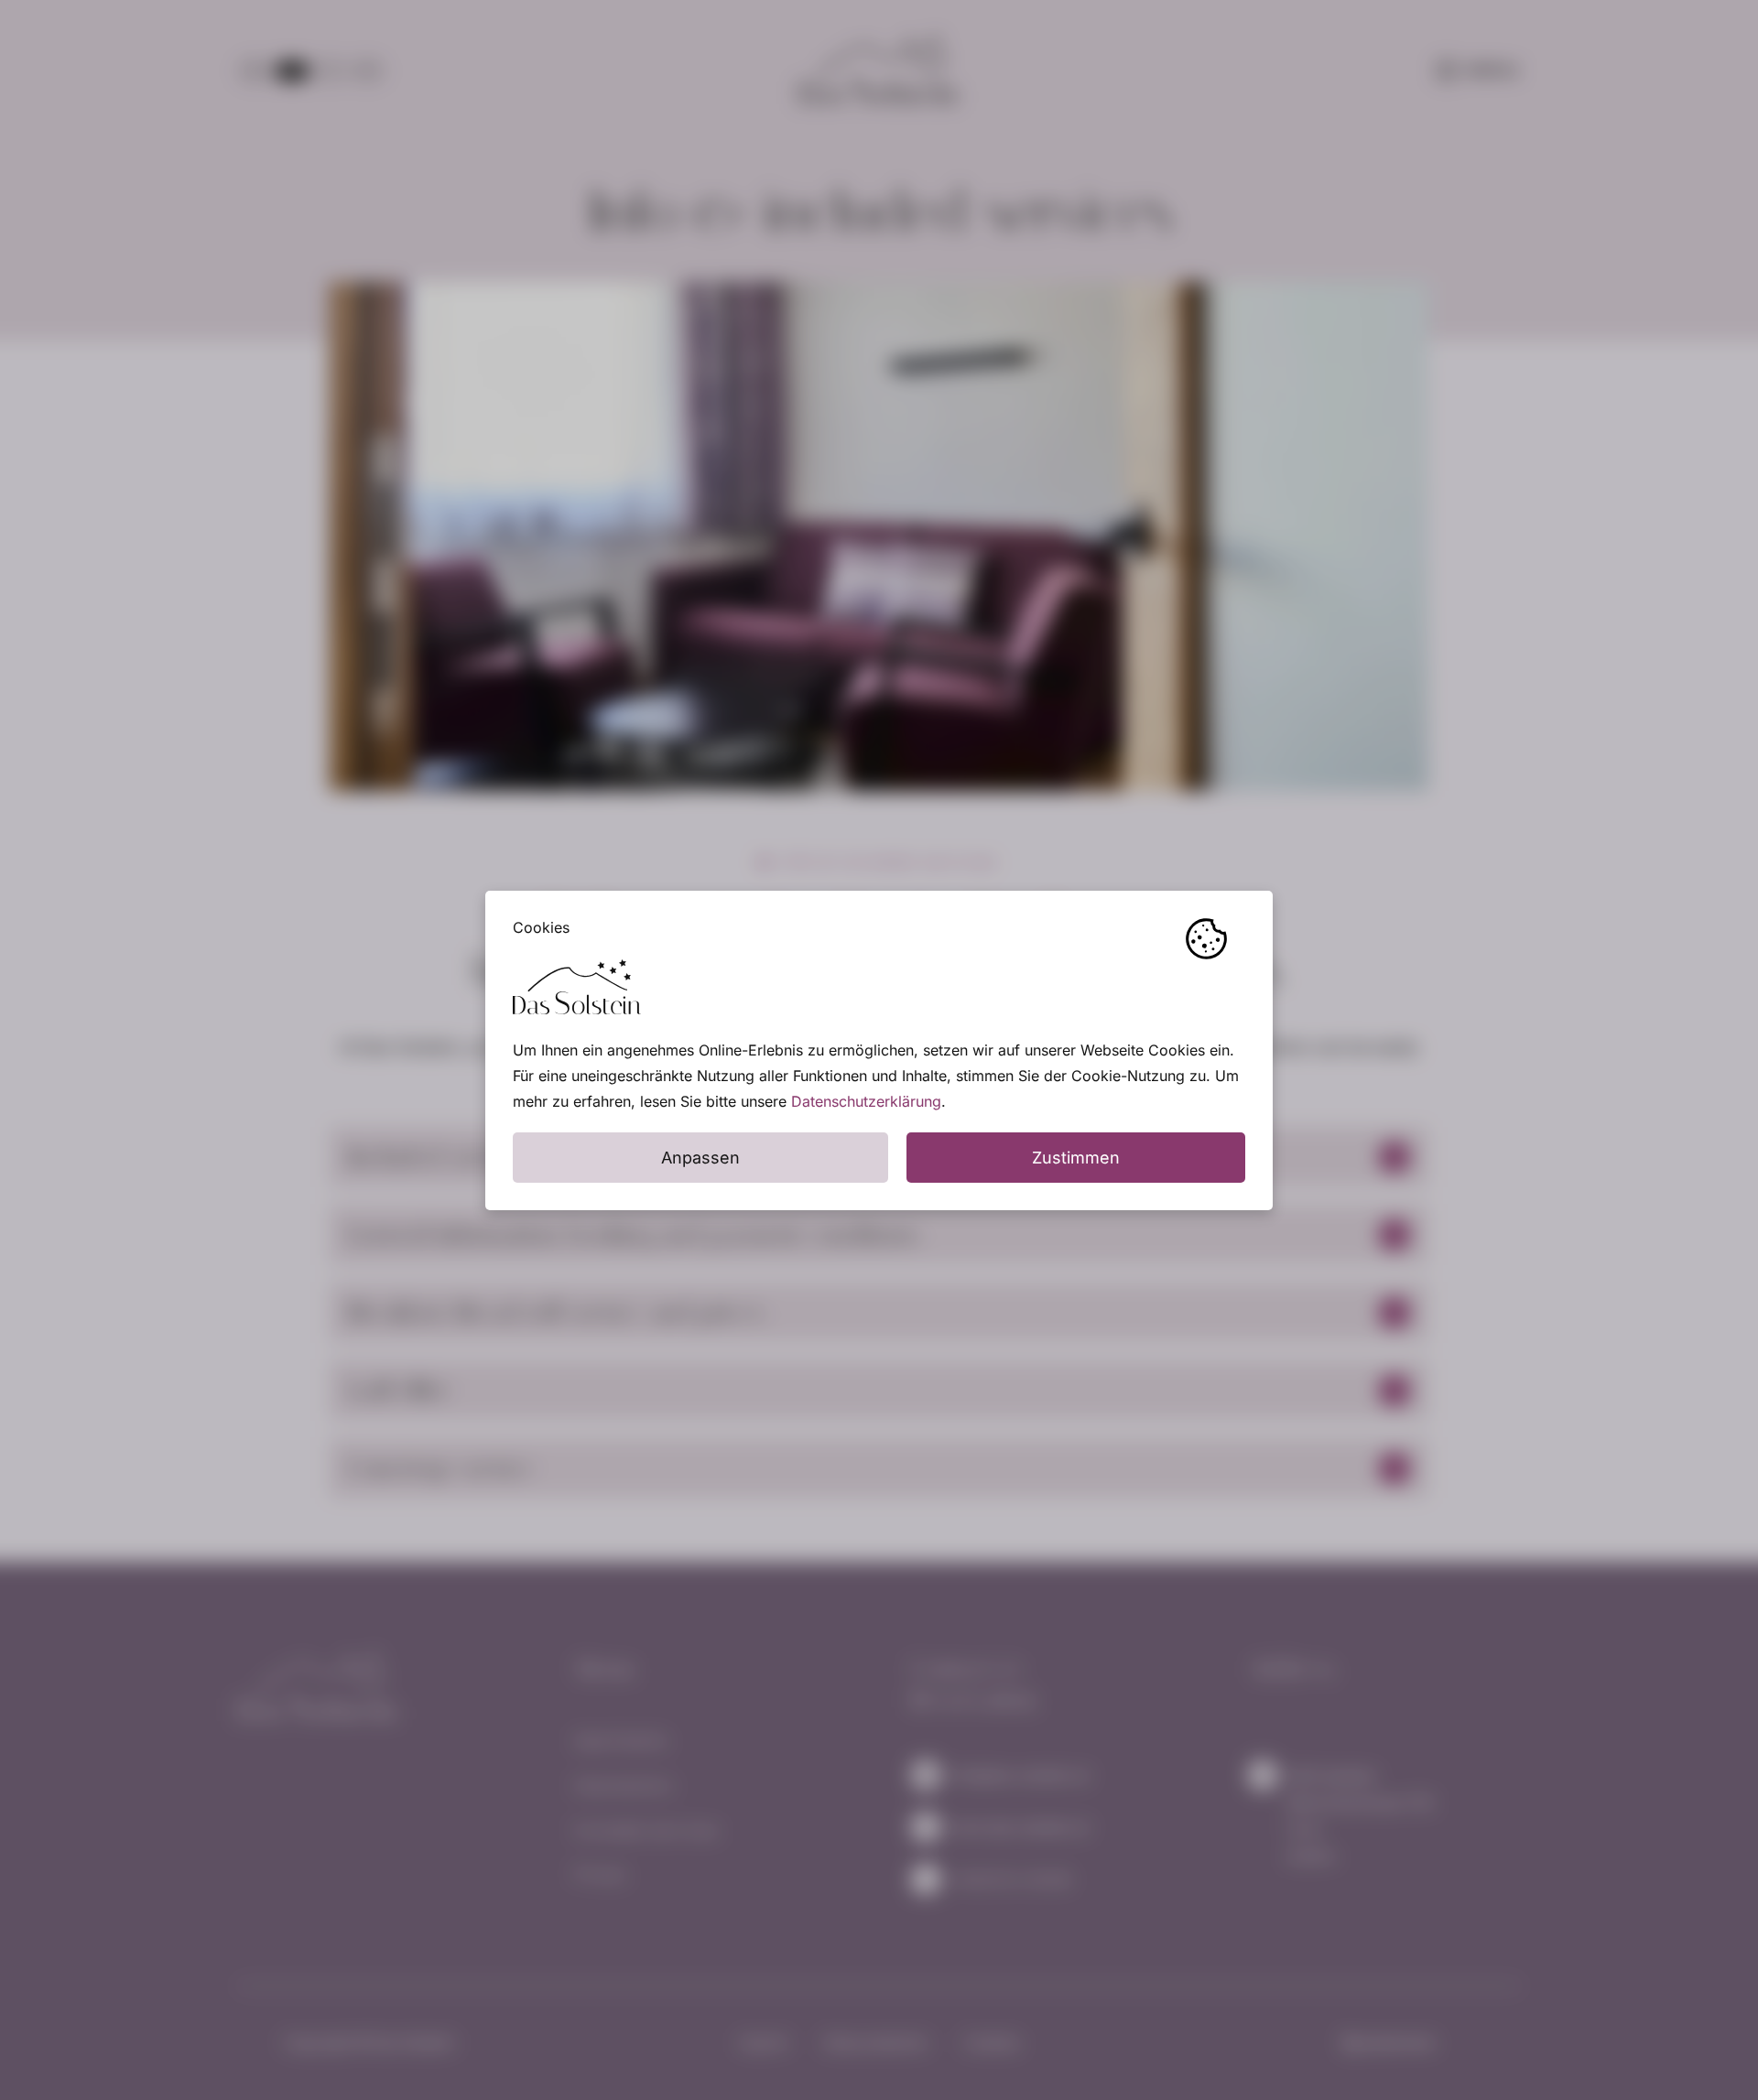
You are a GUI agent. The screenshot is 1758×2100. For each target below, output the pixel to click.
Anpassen (700, 1158)
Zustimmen (1076, 1158)
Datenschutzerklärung (866, 1101)
